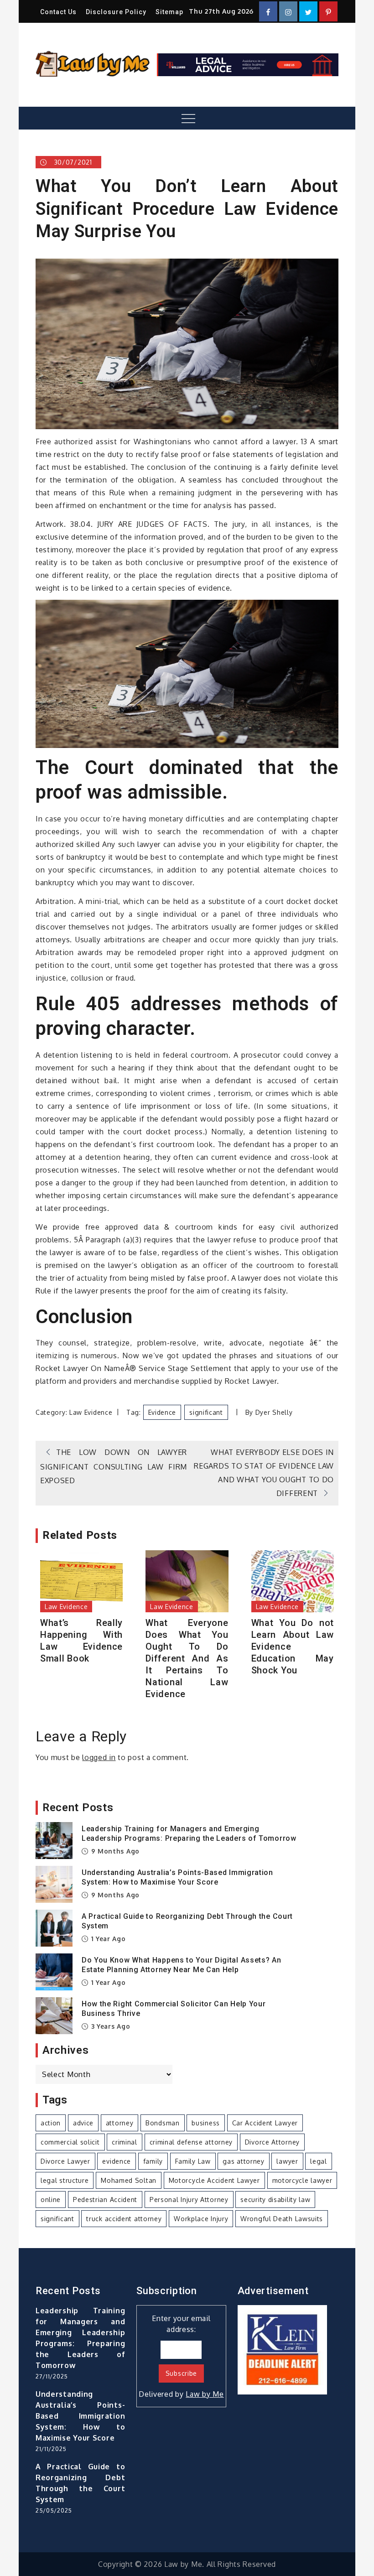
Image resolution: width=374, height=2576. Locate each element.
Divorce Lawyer (65, 2161)
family (153, 2161)
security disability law (275, 2199)
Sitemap (169, 12)
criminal (125, 2142)
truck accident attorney (124, 2219)
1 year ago (107, 1939)
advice (83, 2123)
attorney (120, 2123)
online (51, 2199)
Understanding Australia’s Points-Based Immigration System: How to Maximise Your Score (177, 1877)
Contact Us (58, 12)
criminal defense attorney (191, 2142)
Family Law (193, 2161)
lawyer (287, 2161)
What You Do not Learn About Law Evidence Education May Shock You (293, 1646)
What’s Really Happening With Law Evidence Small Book (81, 1641)
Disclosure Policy (116, 12)
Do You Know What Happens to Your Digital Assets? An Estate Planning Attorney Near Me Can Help (182, 1965)
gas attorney (243, 2161)
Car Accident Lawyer (265, 2123)
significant (206, 1412)
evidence (162, 1412)
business (206, 2123)
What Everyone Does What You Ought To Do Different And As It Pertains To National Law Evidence (187, 1658)
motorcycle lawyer (302, 2180)
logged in (99, 1757)
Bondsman (163, 2123)
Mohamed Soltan (129, 2180)
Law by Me (205, 2394)
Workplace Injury (201, 2219)
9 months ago (114, 1851)
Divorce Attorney (272, 2142)
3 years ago (109, 2026)
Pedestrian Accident (105, 2199)
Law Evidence (91, 1412)
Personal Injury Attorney (189, 2199)
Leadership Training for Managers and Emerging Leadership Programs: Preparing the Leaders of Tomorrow (189, 1833)
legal (319, 2161)
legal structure (65, 2180)
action (51, 2123)
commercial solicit (70, 2142)
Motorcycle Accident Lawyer (214, 2180)
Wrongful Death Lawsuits (282, 2219)
